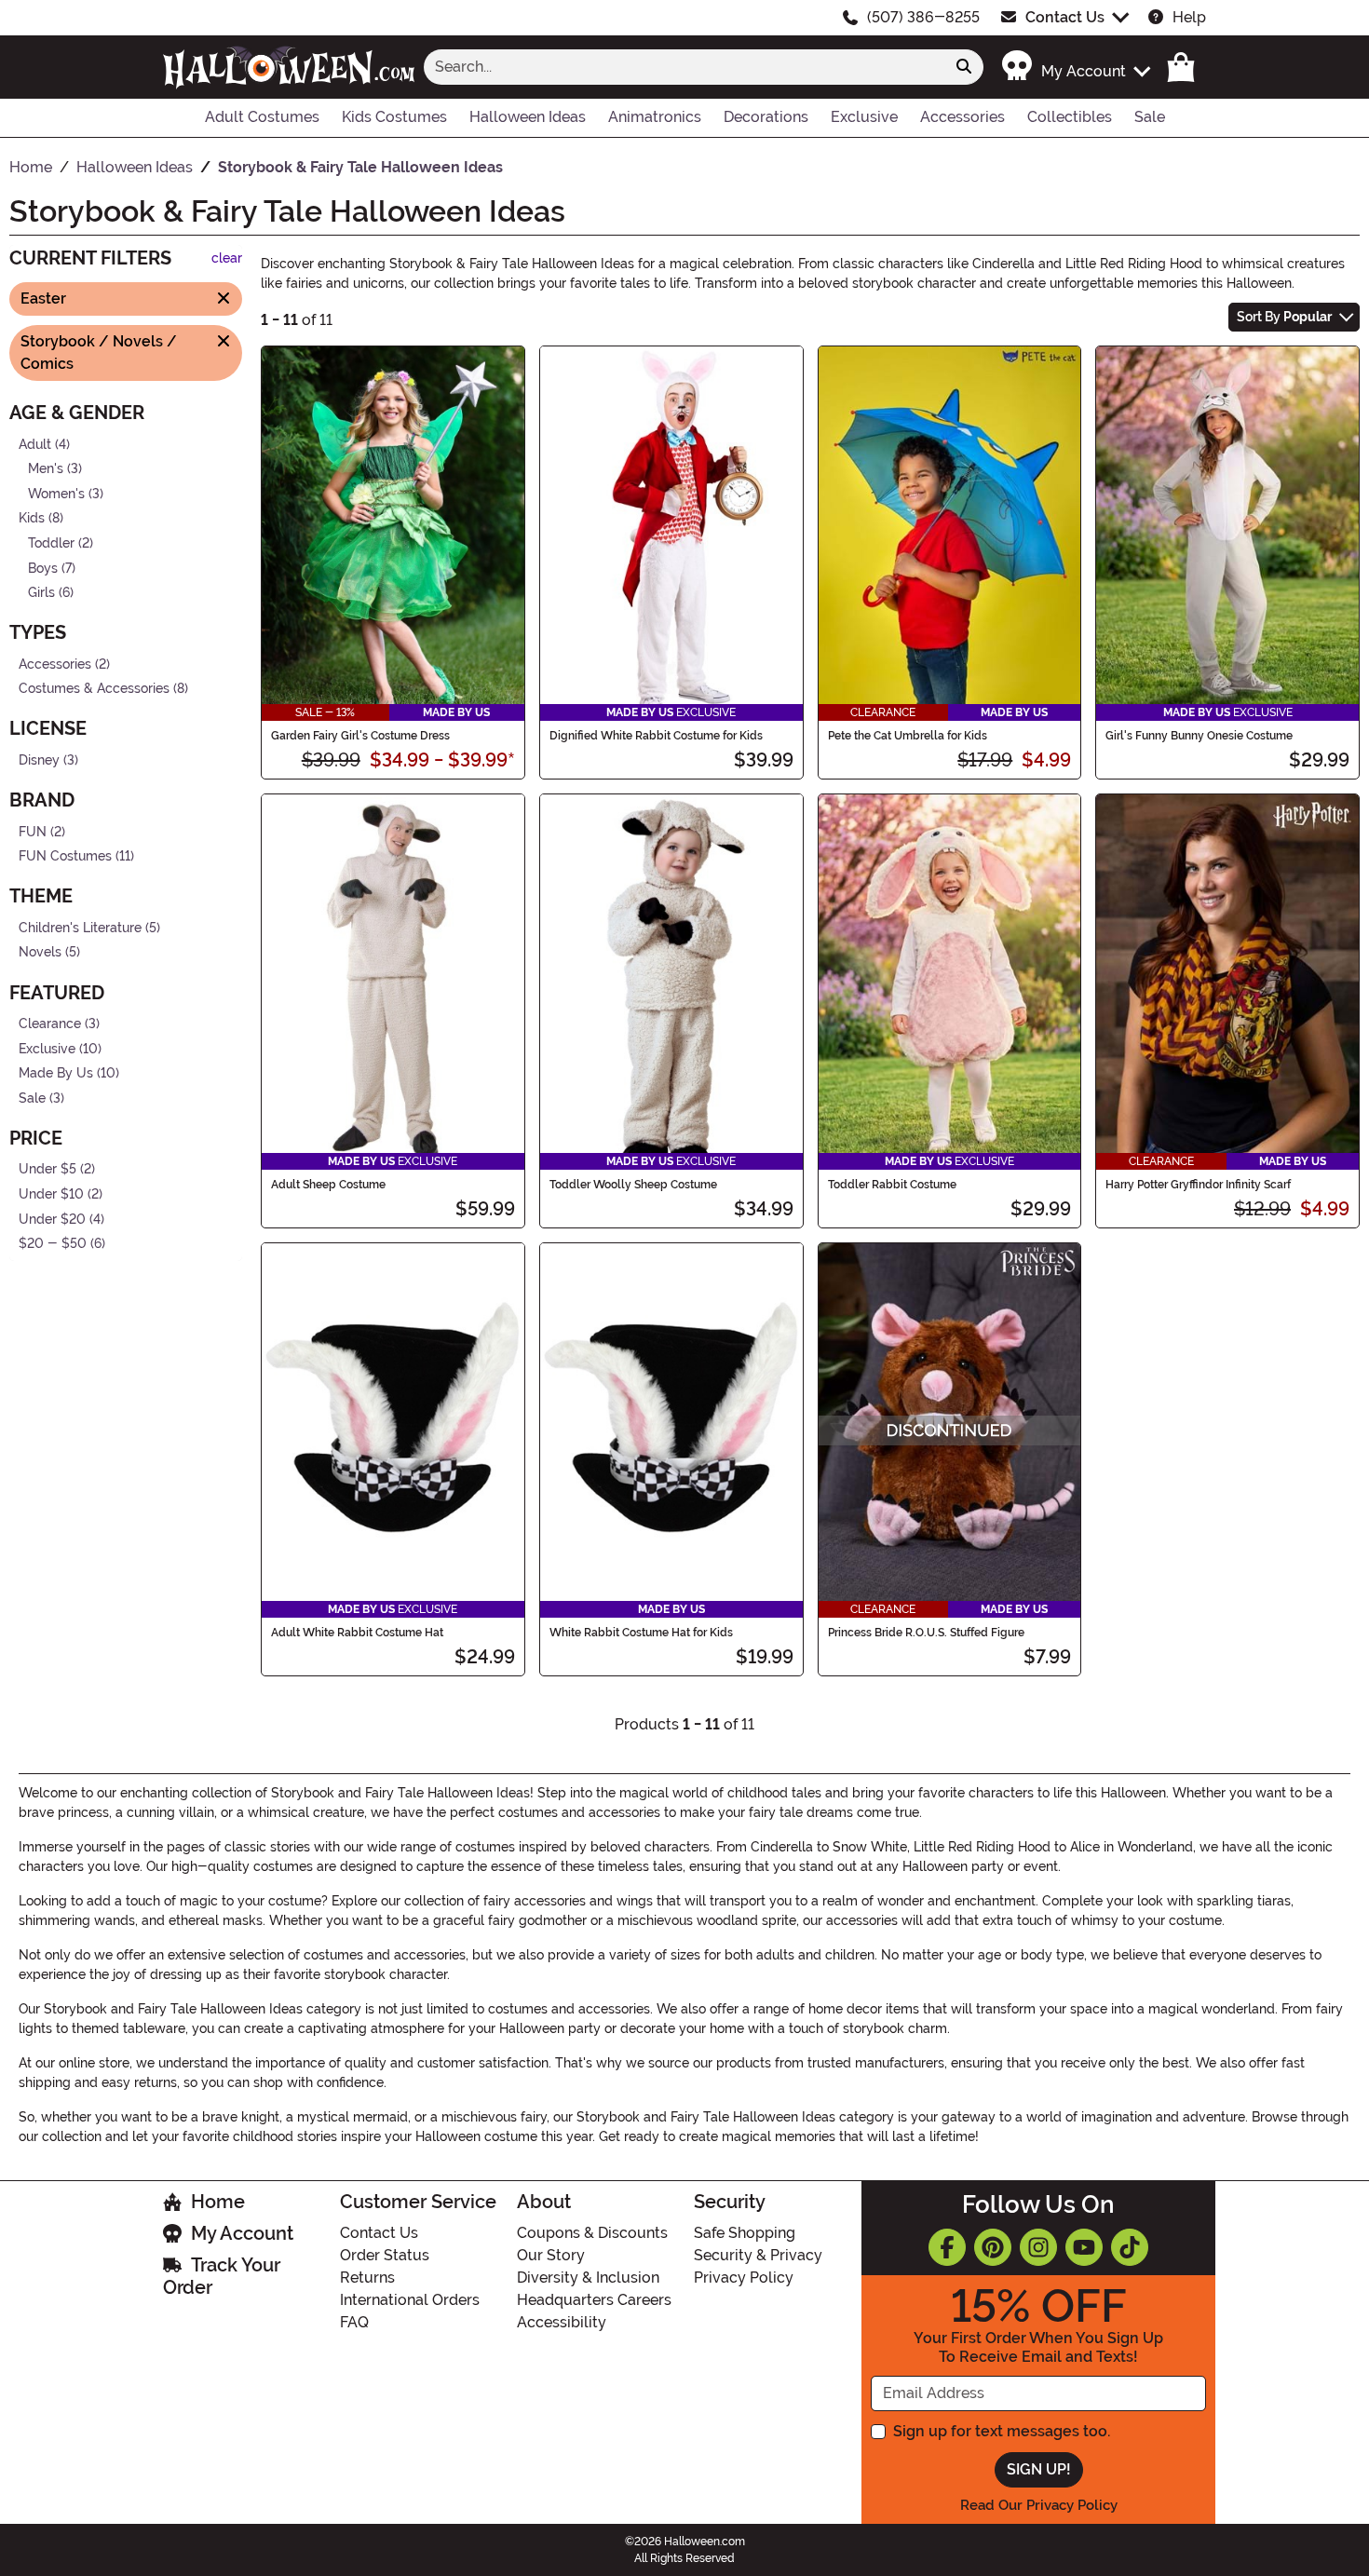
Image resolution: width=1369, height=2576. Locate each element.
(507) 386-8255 (923, 17)
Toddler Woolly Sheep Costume (633, 1185)
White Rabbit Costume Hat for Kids (641, 1633)
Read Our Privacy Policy (1039, 2505)
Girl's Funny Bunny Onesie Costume (1199, 736)
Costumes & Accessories (94, 689)
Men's (46, 469)
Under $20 (52, 1219)
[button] (1075, 67)
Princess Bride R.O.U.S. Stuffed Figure (926, 1633)
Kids (32, 518)
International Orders (410, 2300)
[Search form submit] (964, 67)
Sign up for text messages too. (1002, 2431)
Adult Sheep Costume (328, 1185)
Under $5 (47, 1169)
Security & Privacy (758, 2255)
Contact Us (1065, 17)
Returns (367, 2278)
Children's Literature (80, 928)
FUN (33, 831)
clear (227, 258)
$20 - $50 (53, 1244)
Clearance (50, 1024)
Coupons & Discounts (592, 2233)
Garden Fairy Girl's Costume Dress (360, 736)
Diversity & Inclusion (588, 2278)
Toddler (51, 543)
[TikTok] (1130, 2247)
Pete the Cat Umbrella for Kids (908, 736)
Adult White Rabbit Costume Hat (357, 1633)
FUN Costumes (65, 856)
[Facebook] (947, 2247)
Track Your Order (222, 2276)
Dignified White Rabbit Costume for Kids (656, 736)
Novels (40, 952)
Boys (43, 568)
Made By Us (56, 1073)
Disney (39, 760)
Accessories (55, 664)
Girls (41, 593)
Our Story (551, 2255)
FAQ (354, 2322)
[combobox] (684, 67)
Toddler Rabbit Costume (892, 1185)
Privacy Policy (744, 2278)
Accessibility (562, 2322)
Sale (32, 1098)
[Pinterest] (993, 2247)
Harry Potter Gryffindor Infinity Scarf (1198, 1185)
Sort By (1284, 317)
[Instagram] (1038, 2247)
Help (1189, 17)
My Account (242, 2233)
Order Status (385, 2255)
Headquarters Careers (594, 2300)
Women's (56, 493)
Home (218, 2202)
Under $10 (51, 1194)
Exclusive (47, 1048)
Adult (35, 444)
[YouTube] (1084, 2247)
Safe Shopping (745, 2233)
